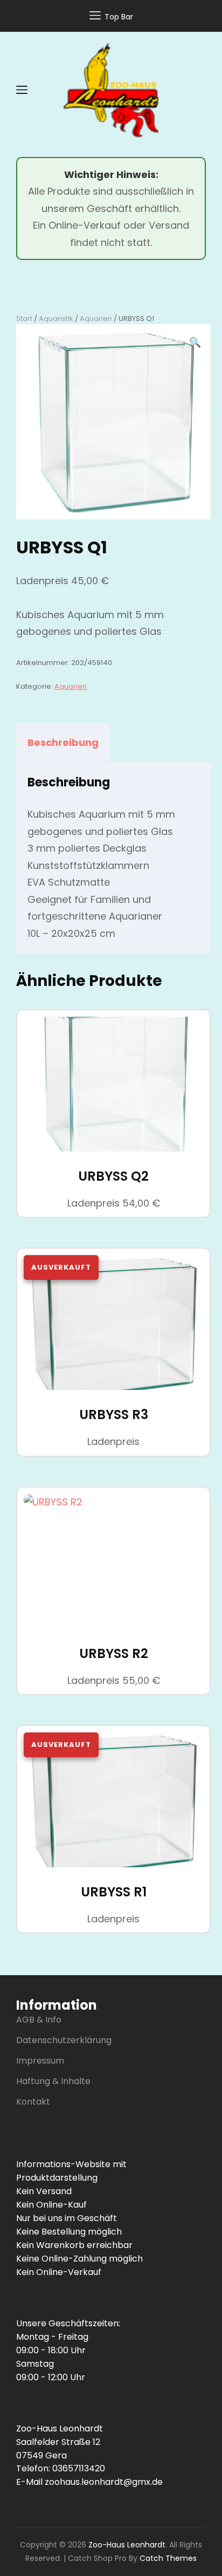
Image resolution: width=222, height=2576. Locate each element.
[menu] (22, 90)
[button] (195, 342)
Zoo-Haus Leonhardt (127, 2545)
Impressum (40, 2061)
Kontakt (33, 2102)
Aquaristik (56, 318)
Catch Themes (168, 2558)
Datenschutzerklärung (64, 2040)
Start (24, 318)
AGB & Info (39, 2020)
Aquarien (96, 318)
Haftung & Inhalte (53, 2081)
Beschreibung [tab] (63, 742)
